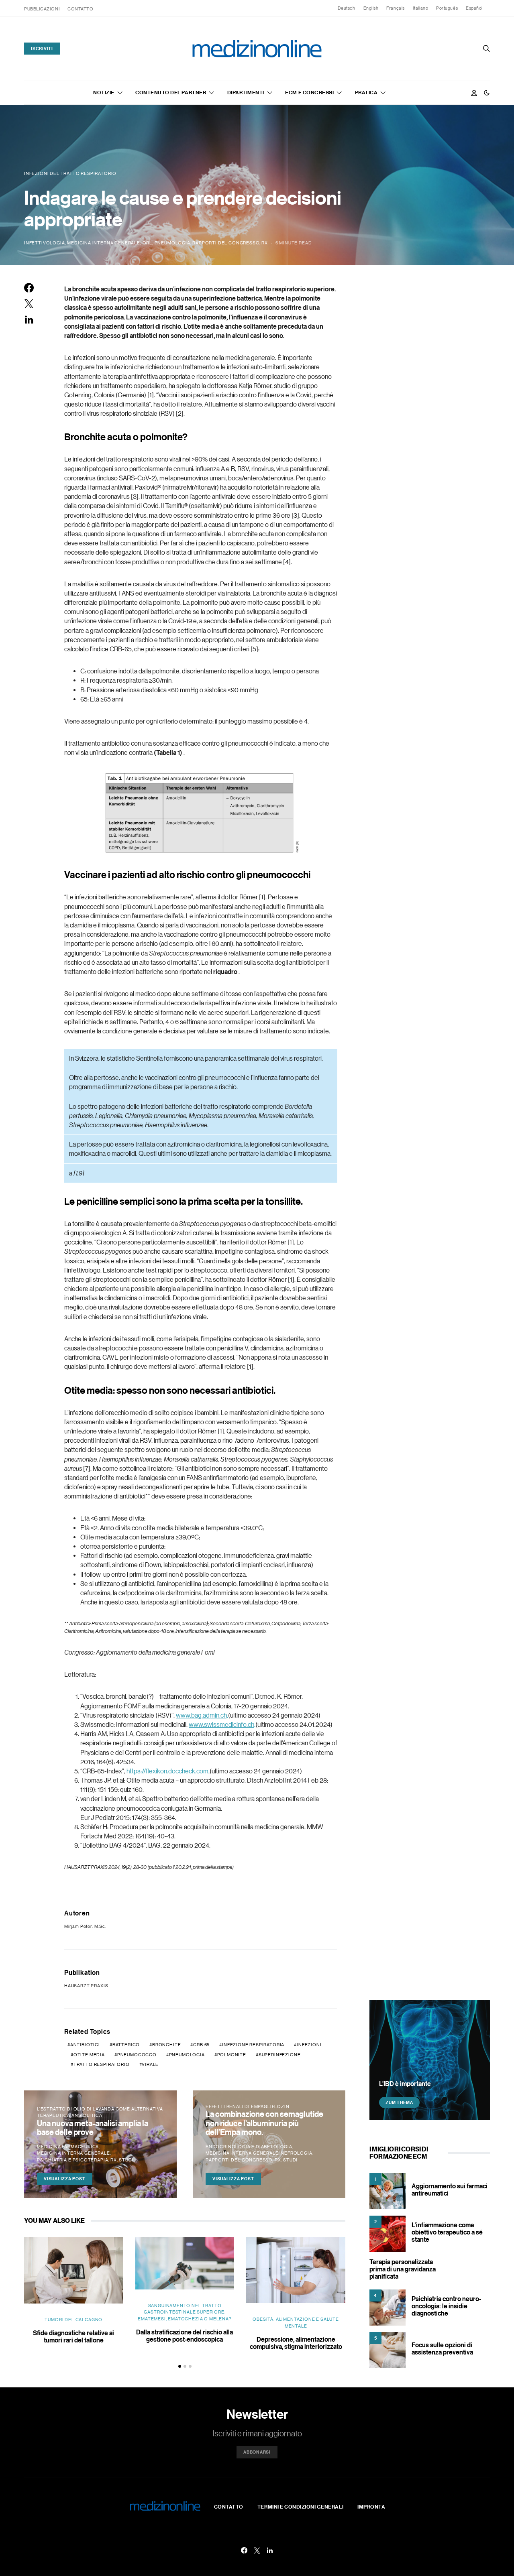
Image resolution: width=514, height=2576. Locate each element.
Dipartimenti (246, 92)
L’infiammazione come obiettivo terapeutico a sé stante (447, 2232)
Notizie (104, 92)
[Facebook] (244, 2550)
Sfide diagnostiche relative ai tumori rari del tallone (73, 2336)
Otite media (89, 2055)
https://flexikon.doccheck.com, (168, 1771)
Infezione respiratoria (253, 2045)
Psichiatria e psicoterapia (72, 2160)
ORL (147, 243)
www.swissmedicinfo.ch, (222, 1724)
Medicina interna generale (104, 243)
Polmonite (232, 2055)
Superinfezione (280, 2055)
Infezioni (309, 2045)
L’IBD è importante (405, 2084)
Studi (126, 2160)
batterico (126, 2045)
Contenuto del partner (171, 92)
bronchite (166, 2045)
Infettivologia (45, 243)
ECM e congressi (309, 92)
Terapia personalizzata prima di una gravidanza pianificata (403, 2269)
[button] (487, 93)
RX (265, 243)
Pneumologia (172, 243)
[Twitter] (257, 2550)
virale (150, 2064)
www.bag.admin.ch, (202, 1715)
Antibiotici (85, 2045)
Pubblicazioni (42, 9)
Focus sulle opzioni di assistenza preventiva (442, 2348)
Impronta (371, 2507)
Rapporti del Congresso (226, 243)
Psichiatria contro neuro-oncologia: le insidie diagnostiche (446, 2306)
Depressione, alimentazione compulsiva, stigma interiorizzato (296, 2343)
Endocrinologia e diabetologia (249, 2147)
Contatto (80, 9)
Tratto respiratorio (102, 2064)
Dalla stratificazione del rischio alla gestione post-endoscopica (185, 2336)
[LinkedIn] (270, 2550)
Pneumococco (137, 2055)
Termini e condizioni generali (300, 2507)
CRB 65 (201, 2045)
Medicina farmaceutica (68, 2147)
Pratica (366, 92)
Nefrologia (296, 2153)
